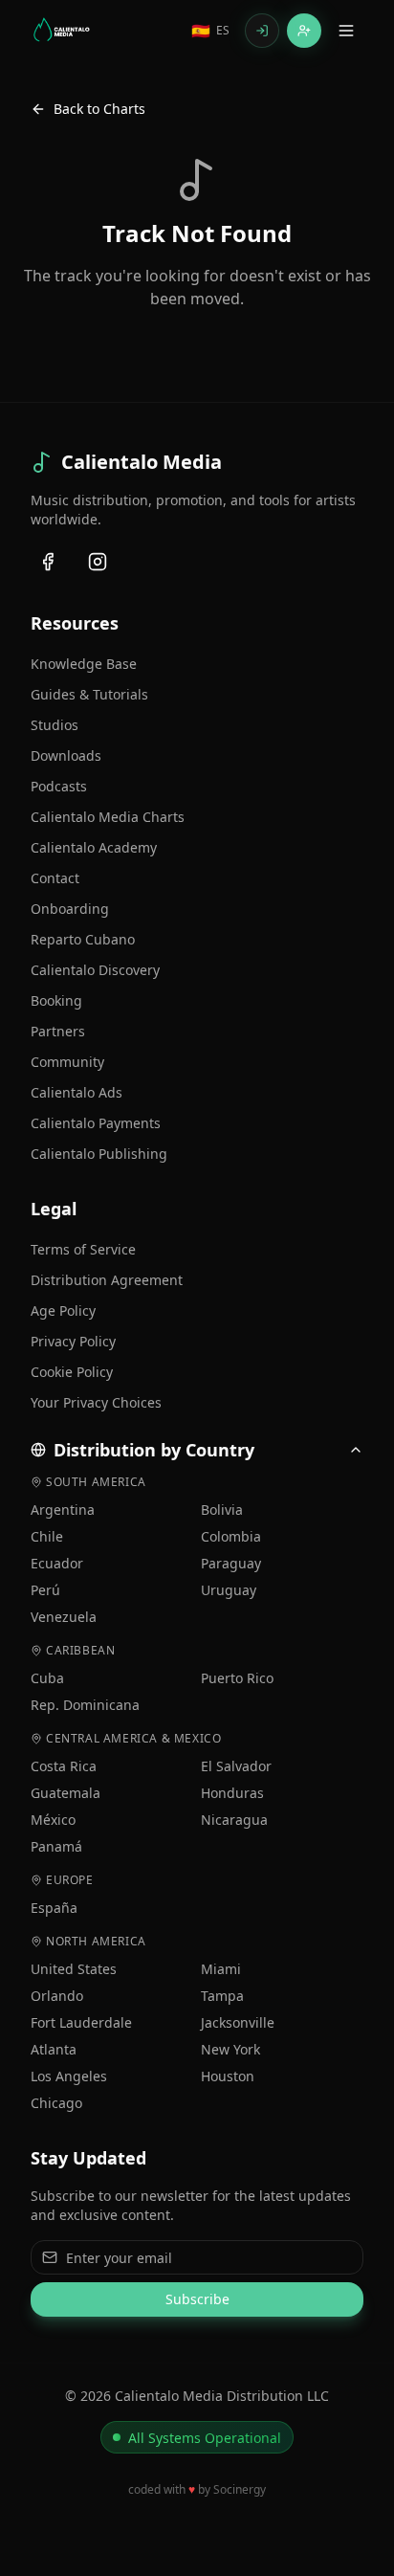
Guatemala (66, 1793)
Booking (56, 1000)
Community (67, 1062)
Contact (55, 878)
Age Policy (63, 1310)
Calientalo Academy (94, 847)
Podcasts (59, 786)
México (53, 1820)
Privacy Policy (73, 1341)
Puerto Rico (237, 1678)
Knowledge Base (84, 664)
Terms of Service (83, 1249)
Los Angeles (69, 2076)
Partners (58, 1031)
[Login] (262, 31)
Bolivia (222, 1510)
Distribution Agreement (107, 1280)
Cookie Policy (72, 1372)
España (54, 1908)
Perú (45, 1590)
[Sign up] (304, 31)
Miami (221, 1969)
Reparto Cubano (83, 939)
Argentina (63, 1510)
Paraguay (231, 1563)
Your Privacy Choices (96, 1402)
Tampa (222, 1996)
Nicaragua (234, 1820)
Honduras (232, 1793)
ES (210, 31)
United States (74, 1969)
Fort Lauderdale (81, 2022)
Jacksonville (238, 2022)
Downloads (66, 755)
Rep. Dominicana (85, 1705)
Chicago (56, 2103)
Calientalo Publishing (99, 1154)
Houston (228, 2076)
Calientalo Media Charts (108, 817)
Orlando (57, 1996)
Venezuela (64, 1617)
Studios (55, 725)
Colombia (231, 1536)
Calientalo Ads (77, 1092)
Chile (47, 1536)
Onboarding (70, 909)
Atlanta (54, 2049)
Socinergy (240, 2489)
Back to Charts (99, 109)
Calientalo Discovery (95, 970)
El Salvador (236, 1766)
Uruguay (229, 1590)
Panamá (56, 1846)
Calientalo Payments (96, 1123)
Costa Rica (64, 1766)
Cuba (47, 1678)
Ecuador (57, 1563)
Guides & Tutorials (89, 694)
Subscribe (197, 2299)
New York (230, 2049)
